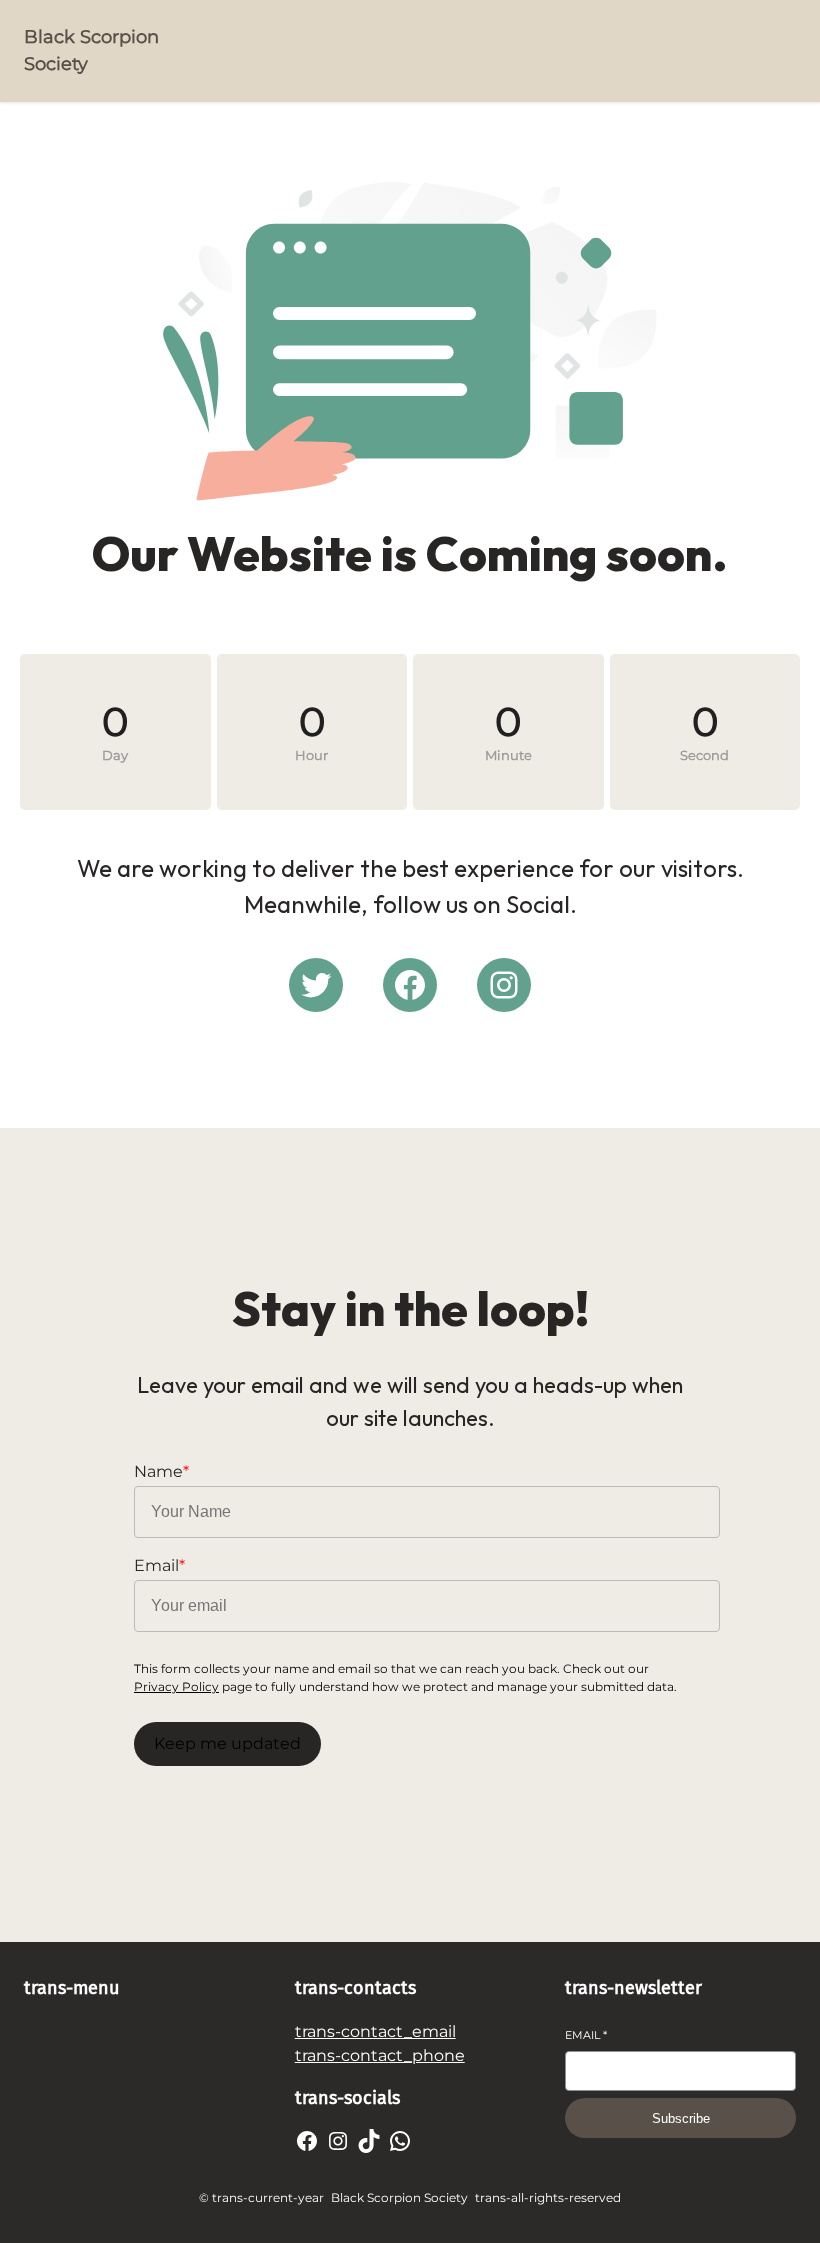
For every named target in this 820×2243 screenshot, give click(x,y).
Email (586, 2035)
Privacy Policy (176, 1686)
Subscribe (681, 2118)
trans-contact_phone (380, 2055)
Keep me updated (227, 1743)
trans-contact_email (375, 2031)
